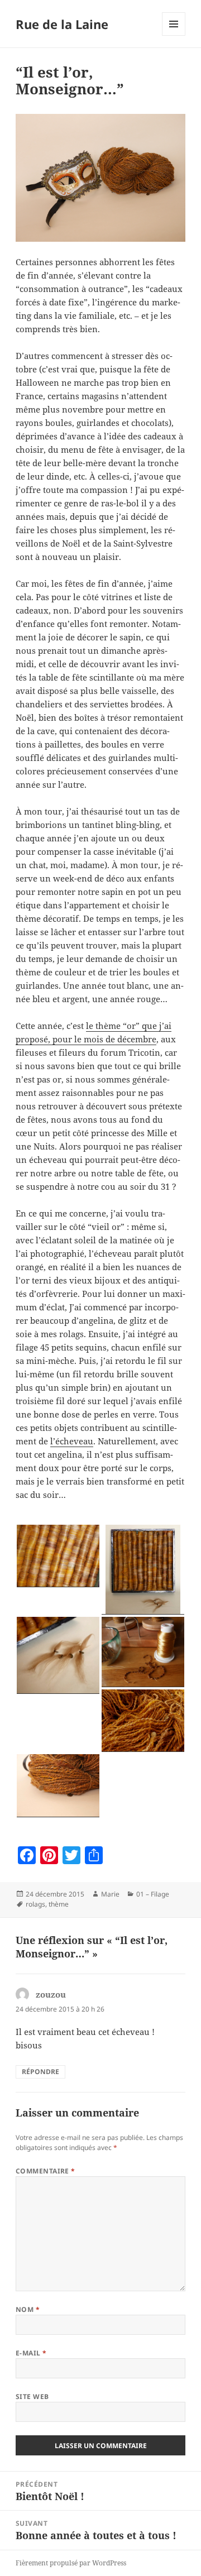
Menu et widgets (174, 35)
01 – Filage (153, 1894)
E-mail (31, 2353)
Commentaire (46, 2171)
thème (59, 1904)
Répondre (40, 2072)
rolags (35, 1904)
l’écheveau (72, 1441)
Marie (110, 1894)
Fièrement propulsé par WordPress (71, 2563)
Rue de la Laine (62, 24)
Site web (32, 2397)
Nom (28, 2309)
